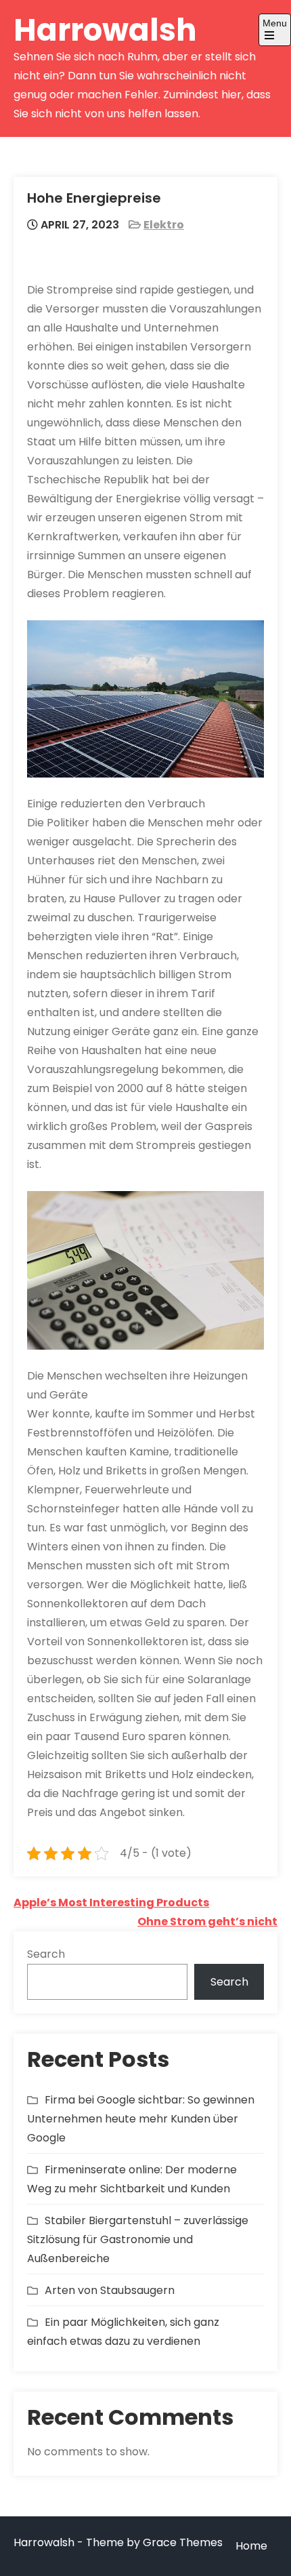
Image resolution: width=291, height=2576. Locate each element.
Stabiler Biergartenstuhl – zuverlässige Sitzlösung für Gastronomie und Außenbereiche (138, 2239)
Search (46, 1954)
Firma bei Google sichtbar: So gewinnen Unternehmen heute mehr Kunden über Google (141, 2119)
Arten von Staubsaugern (110, 2290)
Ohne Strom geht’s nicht (207, 1921)
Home (251, 2546)
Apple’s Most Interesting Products (111, 1903)
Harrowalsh (105, 30)
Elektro (164, 225)
